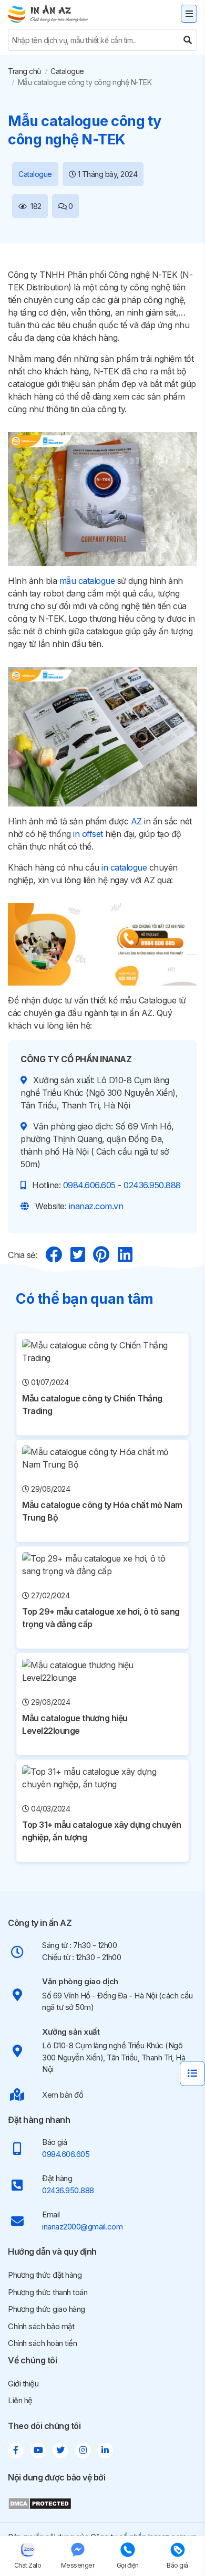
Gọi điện (128, 2565)
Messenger (78, 2565)
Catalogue (67, 71)
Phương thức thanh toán (48, 2292)
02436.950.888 (152, 1185)
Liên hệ (20, 2400)
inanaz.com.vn (96, 1206)
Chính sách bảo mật (41, 2326)
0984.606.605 (89, 1185)
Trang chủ (24, 71)
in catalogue (124, 867)
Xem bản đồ (63, 2095)
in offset (88, 834)
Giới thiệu (23, 2384)
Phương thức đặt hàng (45, 2275)
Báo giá (177, 2565)
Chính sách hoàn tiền (42, 2343)
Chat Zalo (28, 2565)
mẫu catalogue (87, 581)
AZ (136, 821)
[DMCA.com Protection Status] (40, 2503)
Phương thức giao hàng (47, 2309)
